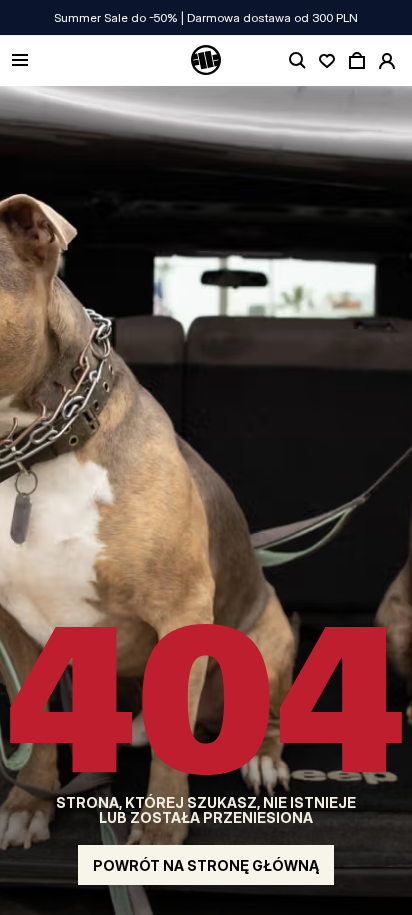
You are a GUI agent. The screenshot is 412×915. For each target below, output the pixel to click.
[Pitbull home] (206, 61)
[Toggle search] (297, 61)
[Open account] (387, 61)
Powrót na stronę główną (206, 865)
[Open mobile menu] (20, 61)
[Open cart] (357, 61)
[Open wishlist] (327, 61)
